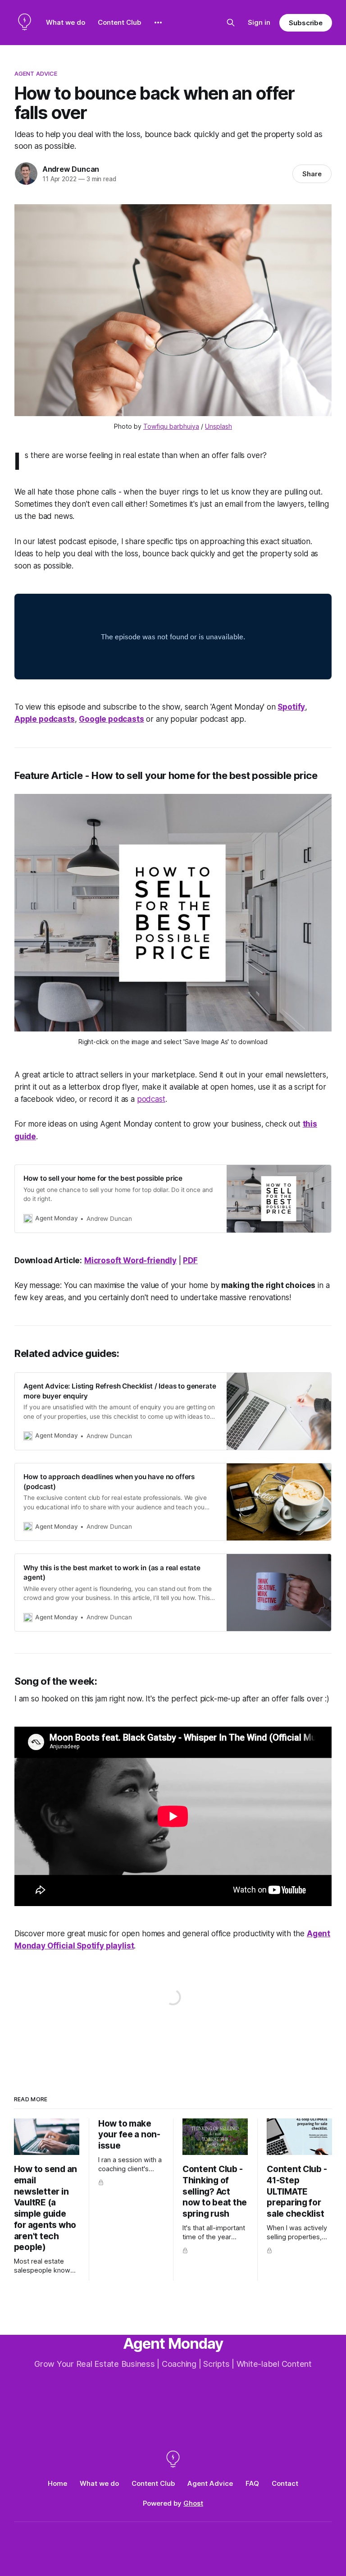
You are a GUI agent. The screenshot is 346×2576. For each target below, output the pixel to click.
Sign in (259, 22)
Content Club (119, 22)
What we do (66, 22)
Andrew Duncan (71, 169)
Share (312, 174)
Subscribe (306, 23)
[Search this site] (231, 23)
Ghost (193, 2503)
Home (57, 2483)
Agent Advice (36, 73)
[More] (158, 23)
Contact (285, 2483)
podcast (151, 1099)
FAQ (252, 2483)
